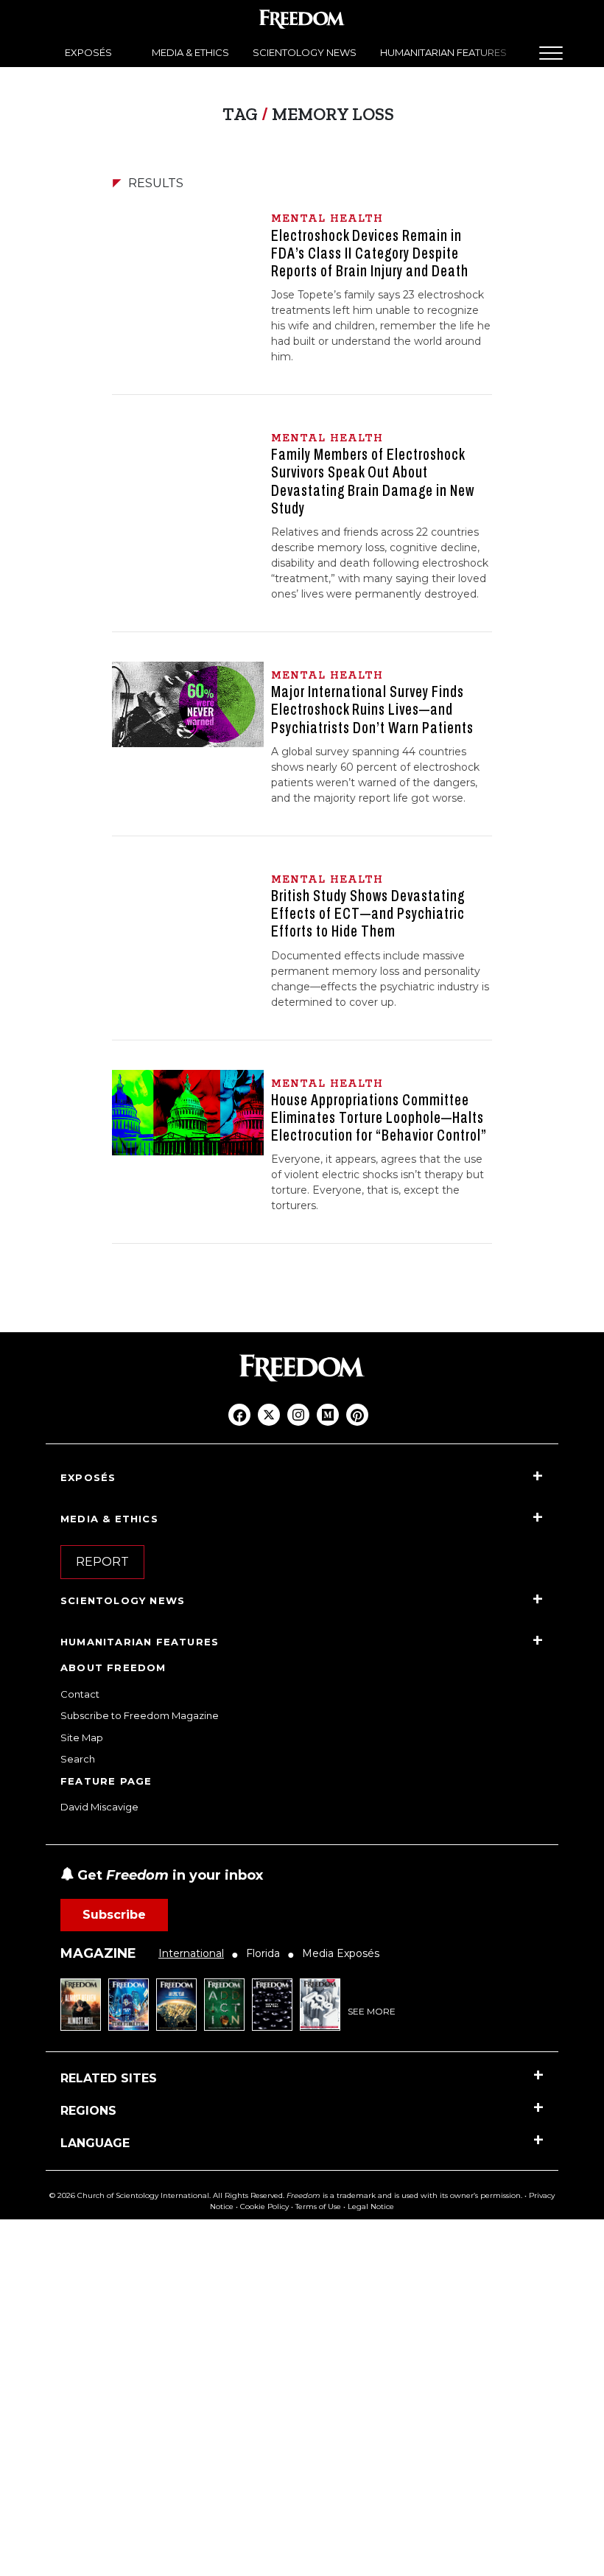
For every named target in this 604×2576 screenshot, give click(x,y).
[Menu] (551, 53)
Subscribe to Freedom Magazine (140, 1715)
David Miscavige (99, 1807)
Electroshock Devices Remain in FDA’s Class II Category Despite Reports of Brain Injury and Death (370, 253)
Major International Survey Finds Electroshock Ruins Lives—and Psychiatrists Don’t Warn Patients (372, 710)
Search (78, 1759)
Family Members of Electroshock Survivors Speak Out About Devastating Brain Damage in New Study (373, 482)
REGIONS (88, 2111)
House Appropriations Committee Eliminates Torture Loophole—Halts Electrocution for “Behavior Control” (379, 1118)
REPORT (102, 1562)
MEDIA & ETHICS (190, 52)
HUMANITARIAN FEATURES (443, 52)
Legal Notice (371, 2206)
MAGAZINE (98, 1953)
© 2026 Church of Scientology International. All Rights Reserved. (167, 2195)
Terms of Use (318, 2206)
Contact (80, 1694)
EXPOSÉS (88, 52)
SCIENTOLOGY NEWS (305, 52)
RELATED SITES (109, 2078)
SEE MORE (372, 2011)
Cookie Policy (264, 2206)
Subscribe (114, 1915)
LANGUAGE (95, 2143)
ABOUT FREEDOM (113, 1667)
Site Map (82, 1737)
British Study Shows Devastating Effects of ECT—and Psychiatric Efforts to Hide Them (368, 914)
